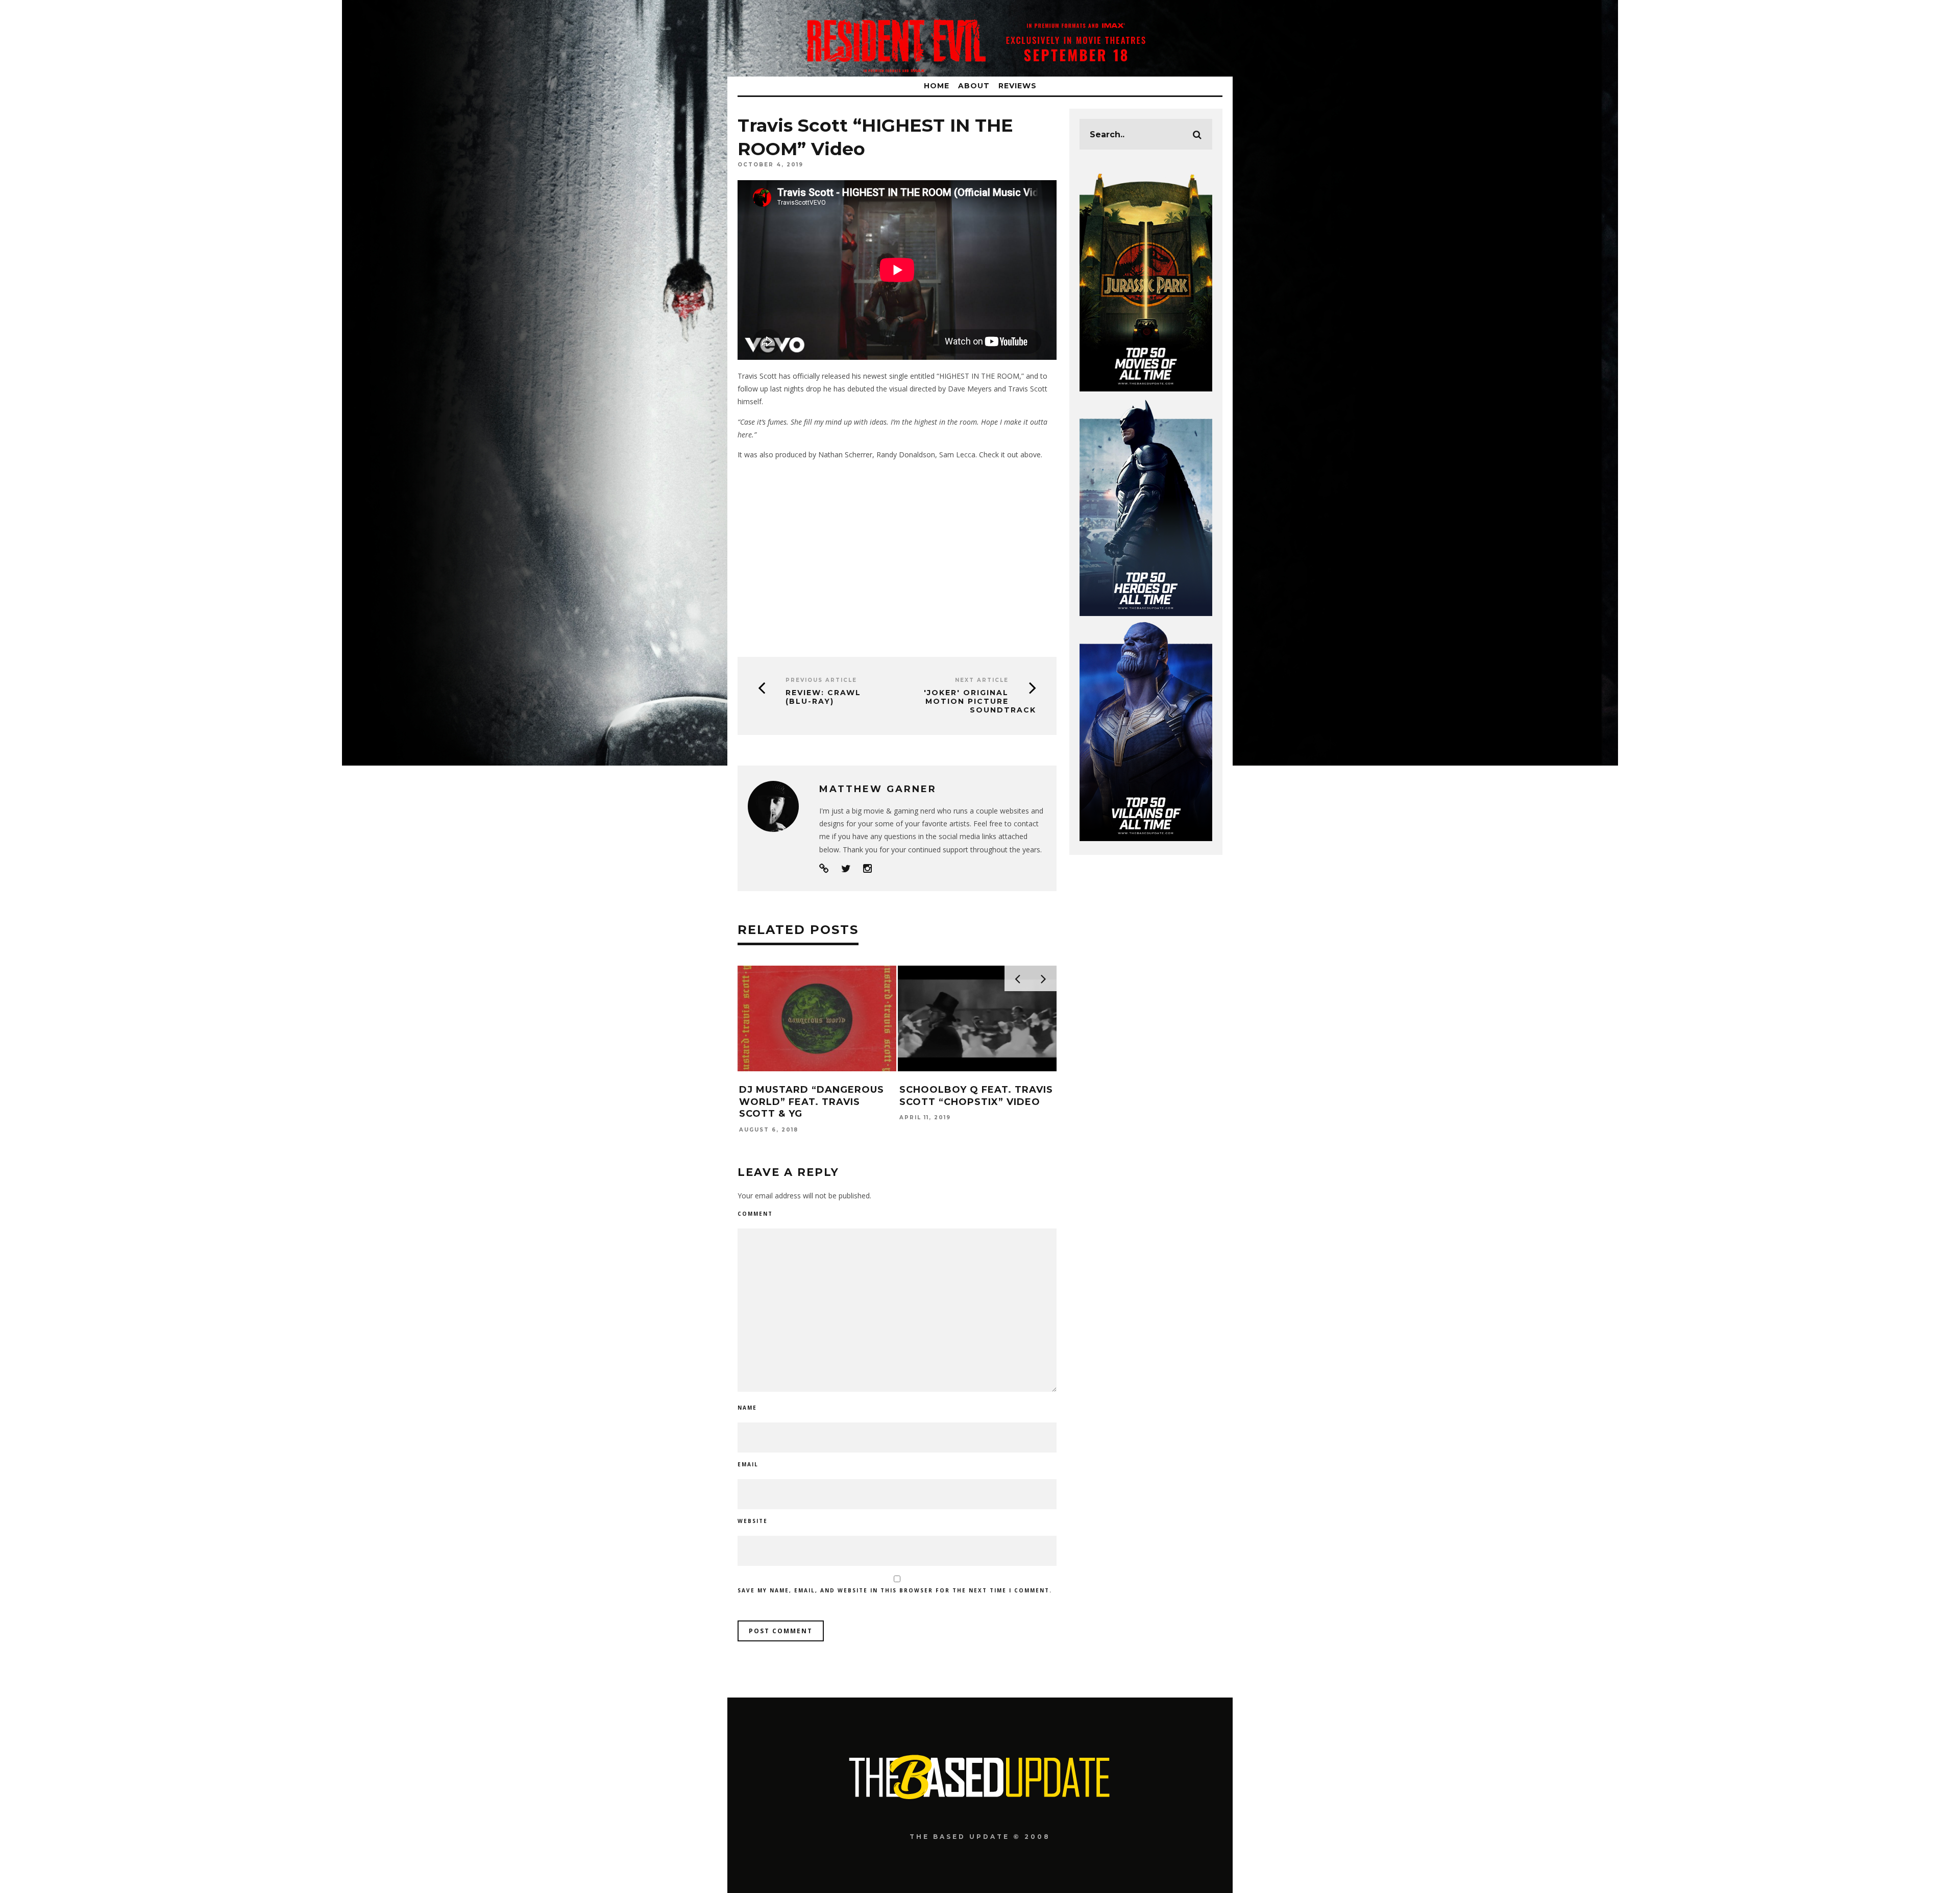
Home (937, 86)
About (974, 86)
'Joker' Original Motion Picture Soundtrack (980, 701)
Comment (755, 1214)
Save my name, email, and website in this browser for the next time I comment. (895, 1590)
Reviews (1018, 86)
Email (748, 1464)
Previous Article (821, 680)
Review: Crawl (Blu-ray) (823, 697)
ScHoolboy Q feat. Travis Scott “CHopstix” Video (886, 1096)
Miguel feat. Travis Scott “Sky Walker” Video (1046, 1096)
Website (753, 1521)
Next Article (982, 680)
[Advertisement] (897, 555)
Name (747, 1408)
